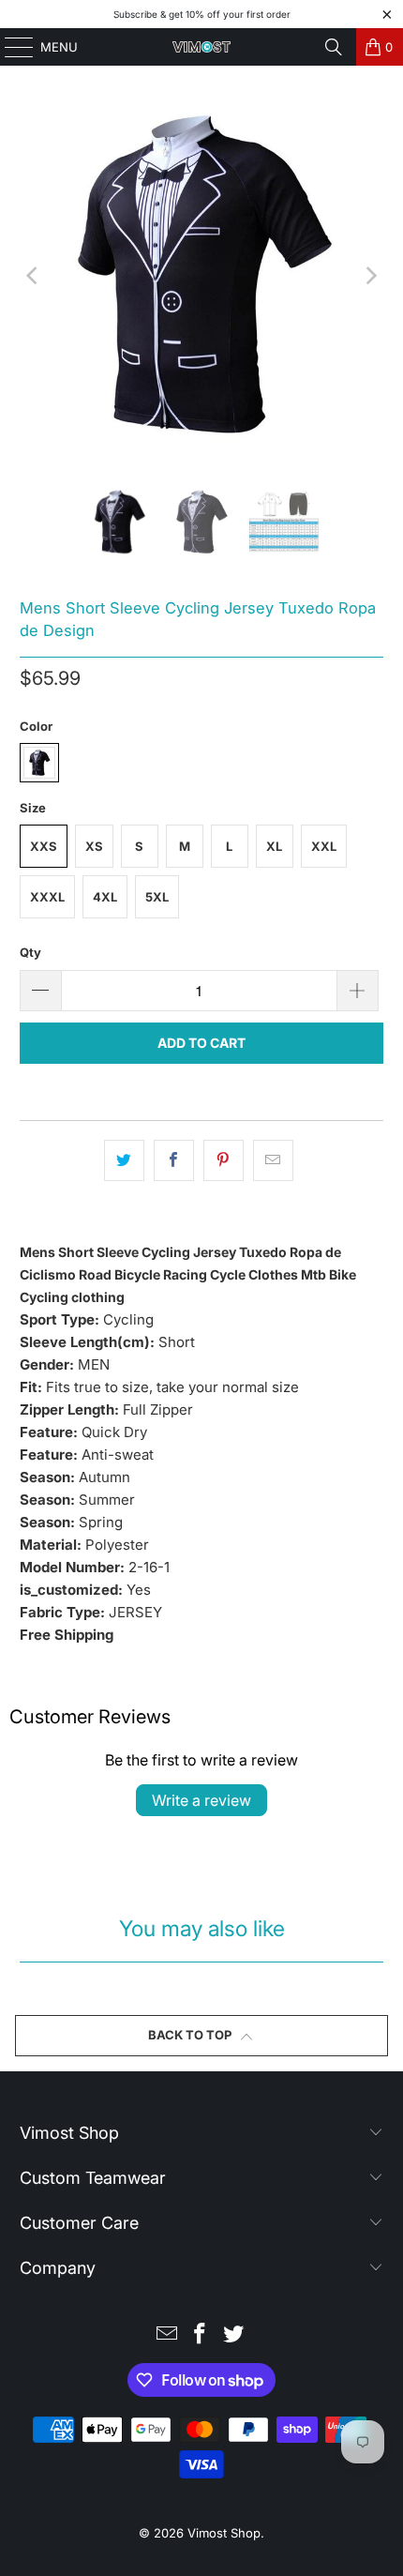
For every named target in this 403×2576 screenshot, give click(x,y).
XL (274, 846)
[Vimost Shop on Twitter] (234, 2335)
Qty (30, 952)
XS (94, 846)
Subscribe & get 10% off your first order (202, 14)
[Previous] (34, 276)
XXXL (47, 897)
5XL (157, 897)
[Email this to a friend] (273, 1160)
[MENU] (10, 47)
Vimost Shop (224, 2533)
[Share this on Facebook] (174, 1160)
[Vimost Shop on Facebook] (201, 2335)
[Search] (334, 47)
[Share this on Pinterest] (224, 1160)
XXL (324, 846)
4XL (105, 897)
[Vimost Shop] (202, 47)
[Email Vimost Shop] (167, 2335)
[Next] (369, 276)
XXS (44, 846)
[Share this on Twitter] (124, 1160)
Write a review (201, 1800)
